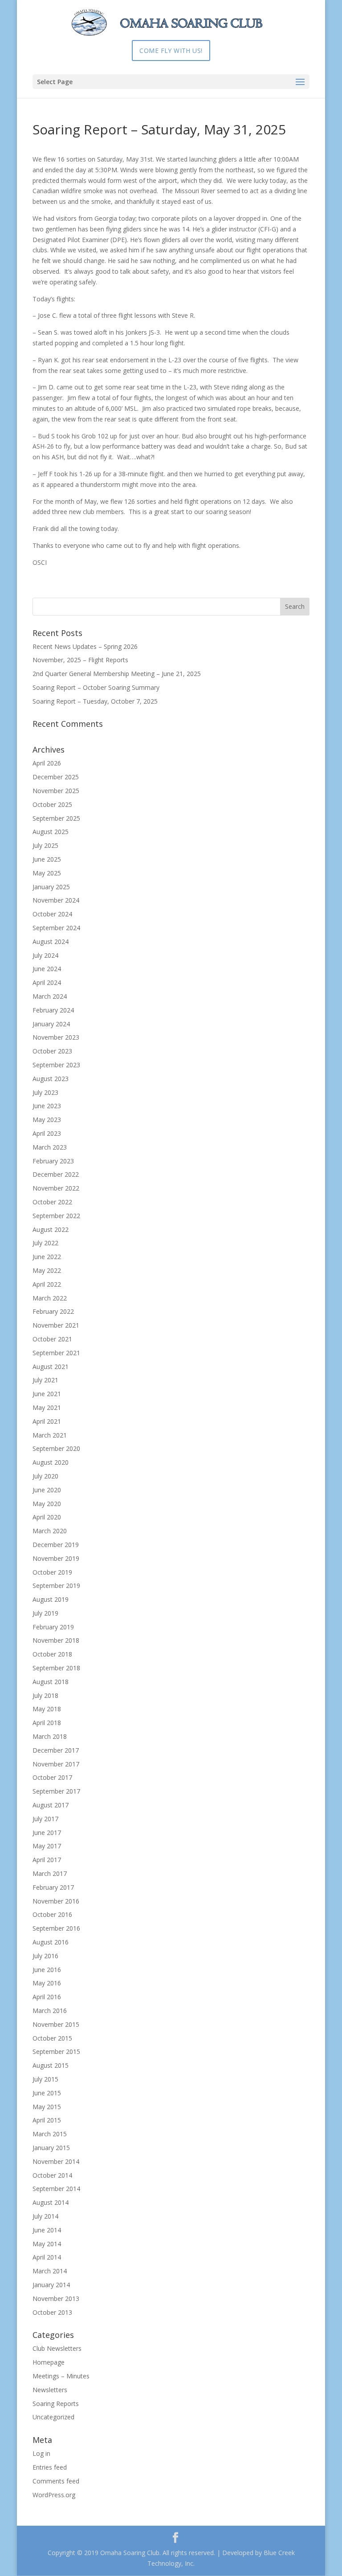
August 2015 (51, 2065)
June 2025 (47, 859)
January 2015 (51, 2148)
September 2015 (56, 2051)
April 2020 (47, 1517)
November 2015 (56, 2024)
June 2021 (47, 1394)
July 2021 (45, 1380)
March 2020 (50, 1531)
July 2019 (45, 1613)
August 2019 (51, 1599)
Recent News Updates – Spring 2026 (85, 646)
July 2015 (45, 2079)
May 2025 (47, 873)
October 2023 (52, 1051)
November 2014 (56, 2161)
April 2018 (47, 1723)
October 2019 (52, 1572)
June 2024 (47, 969)
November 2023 (56, 1037)
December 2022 (56, 1174)
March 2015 (50, 2134)
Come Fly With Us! (171, 51)
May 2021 (47, 1407)
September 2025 (56, 818)
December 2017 (56, 1750)
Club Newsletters (57, 2348)
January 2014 (51, 2285)
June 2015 (47, 2093)
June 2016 (47, 1970)
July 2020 (45, 1476)
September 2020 (56, 1448)
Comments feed (56, 2481)
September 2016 (56, 1928)
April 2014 (47, 2257)
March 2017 (50, 1873)
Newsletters (50, 2390)
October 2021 (52, 1339)
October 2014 (52, 2175)
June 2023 (47, 1106)
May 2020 (47, 1504)
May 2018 (47, 1709)
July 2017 (45, 1819)
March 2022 (50, 1298)
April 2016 (47, 1997)
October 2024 (52, 914)
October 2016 (52, 1914)
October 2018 (52, 1654)
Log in (41, 2453)
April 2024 (47, 982)
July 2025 (45, 845)
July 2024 (45, 955)
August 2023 (51, 1079)
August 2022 (51, 1229)
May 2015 (47, 2107)
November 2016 (56, 1901)
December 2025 (56, 777)
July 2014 (45, 2216)
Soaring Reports (56, 2404)
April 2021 (47, 1421)
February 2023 (53, 1161)
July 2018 (45, 1695)
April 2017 (47, 1860)
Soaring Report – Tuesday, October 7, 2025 (95, 701)
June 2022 (47, 1257)
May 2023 (47, 1120)
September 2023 (56, 1065)
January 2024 (51, 1024)
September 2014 (56, 2189)
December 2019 (56, 1545)
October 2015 (52, 2038)
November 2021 (56, 1325)
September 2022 (56, 1216)
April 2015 (47, 2120)
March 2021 (50, 1435)
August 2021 (51, 1367)
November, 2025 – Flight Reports (80, 660)
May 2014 (47, 2244)
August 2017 (51, 1805)
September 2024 (56, 928)
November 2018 (56, 1640)
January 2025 (51, 887)
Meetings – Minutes (61, 2376)
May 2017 (47, 1846)
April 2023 (47, 1133)
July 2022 (45, 1243)
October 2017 (52, 1777)
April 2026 (47, 763)
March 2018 (50, 1736)
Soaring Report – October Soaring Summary (96, 687)
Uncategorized (53, 2417)
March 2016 (50, 2011)
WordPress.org (54, 2495)
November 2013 (56, 2299)
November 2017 (56, 1764)
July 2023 (45, 1092)
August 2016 (51, 1942)
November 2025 (56, 791)
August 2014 (51, 2202)
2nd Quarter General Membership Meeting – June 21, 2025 (117, 674)
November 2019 (56, 1558)
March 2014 (50, 2271)
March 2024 (50, 996)
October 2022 (52, 1202)
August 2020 (51, 1462)
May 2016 (47, 1983)
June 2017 (47, 1833)
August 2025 (51, 832)
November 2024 (56, 900)
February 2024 (53, 1010)
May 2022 (47, 1270)
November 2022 (56, 1188)
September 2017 (56, 1791)
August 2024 (51, 942)
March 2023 (50, 1147)
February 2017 (53, 1887)
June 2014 (47, 2230)
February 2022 (53, 1311)
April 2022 (47, 1284)
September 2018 (56, 1668)
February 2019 (53, 1627)
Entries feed (50, 2467)
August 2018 (51, 1682)
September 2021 (56, 1353)
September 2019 (56, 1586)
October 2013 (52, 2312)
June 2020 (47, 1490)
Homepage (49, 2362)
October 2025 (52, 804)
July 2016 (45, 1956)
